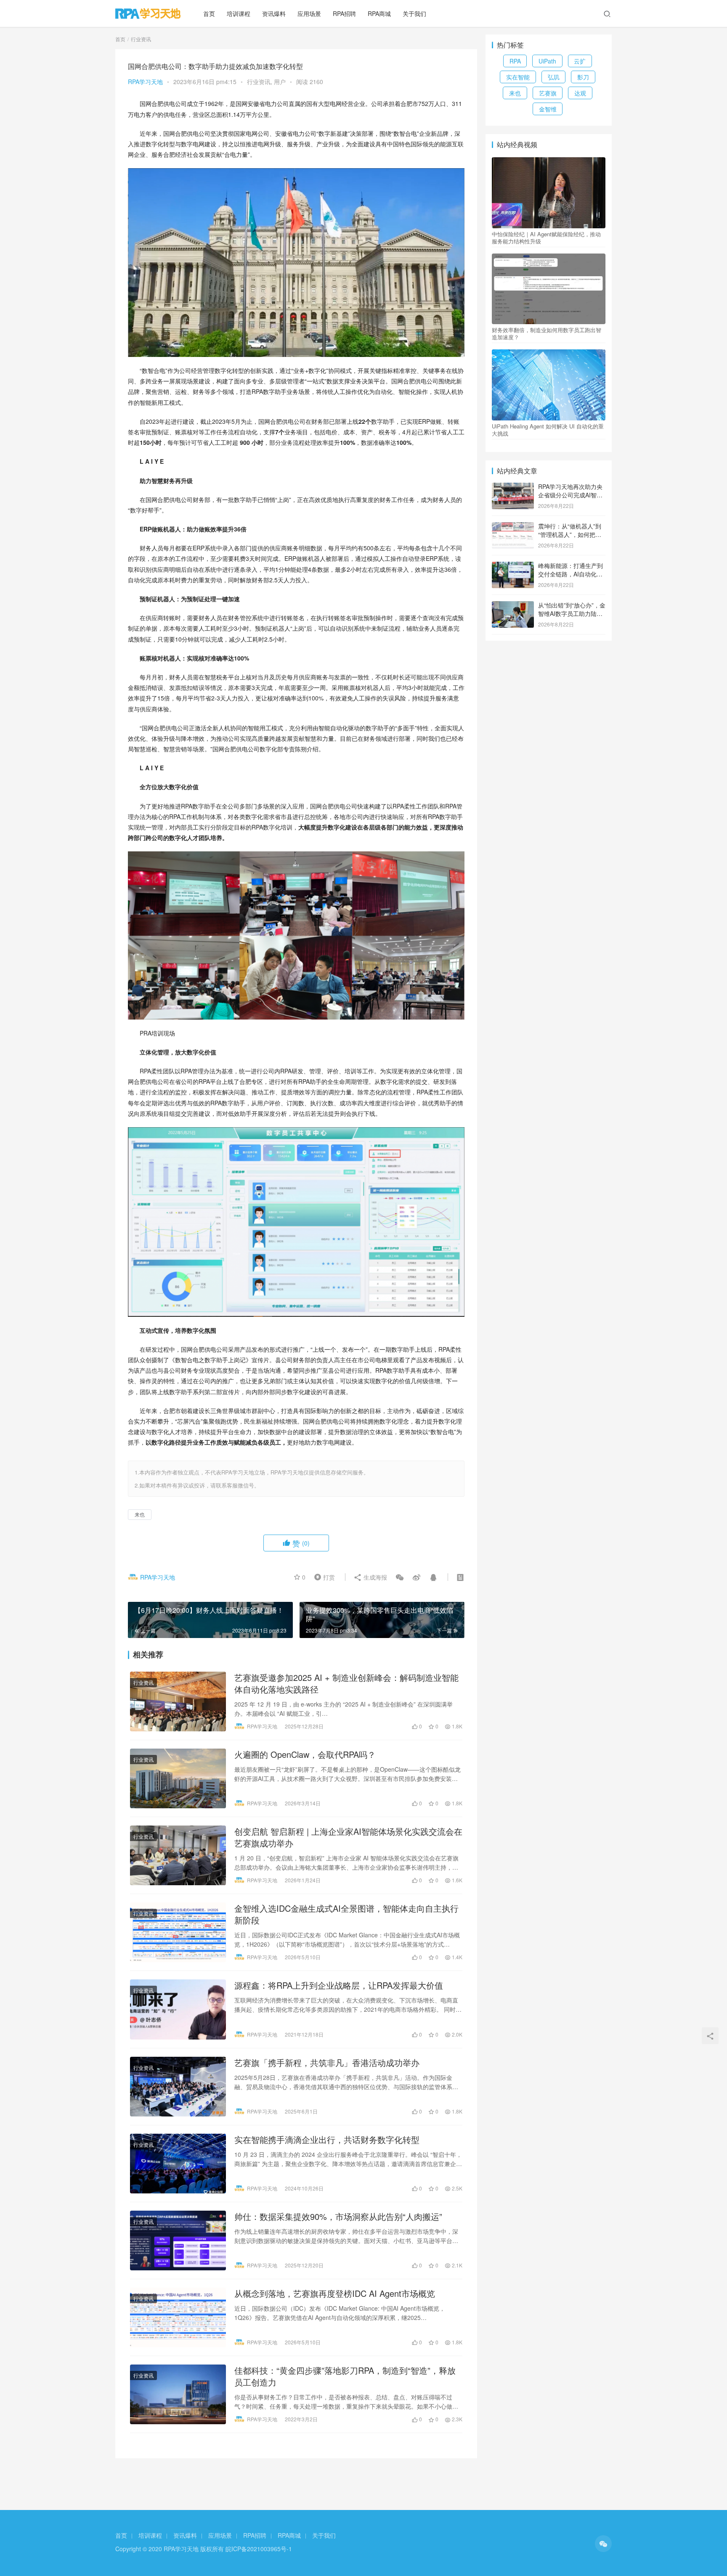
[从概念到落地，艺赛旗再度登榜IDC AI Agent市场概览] (178, 2317)
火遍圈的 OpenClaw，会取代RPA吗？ (305, 1754)
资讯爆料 (274, 13)
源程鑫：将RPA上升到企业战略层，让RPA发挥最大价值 (339, 1985)
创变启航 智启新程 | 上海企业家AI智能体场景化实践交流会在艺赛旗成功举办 (348, 1837)
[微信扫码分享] (400, 1577)
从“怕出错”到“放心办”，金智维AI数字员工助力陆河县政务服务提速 (572, 613)
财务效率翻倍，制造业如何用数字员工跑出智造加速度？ (547, 333)
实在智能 (518, 77)
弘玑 (554, 77)
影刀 (583, 77)
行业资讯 (259, 82)
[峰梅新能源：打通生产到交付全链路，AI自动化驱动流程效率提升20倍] (513, 566)
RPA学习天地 (145, 82)
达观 (580, 93)
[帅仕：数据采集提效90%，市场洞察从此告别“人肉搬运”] (178, 2240)
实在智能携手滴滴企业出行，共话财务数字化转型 (327, 2140)
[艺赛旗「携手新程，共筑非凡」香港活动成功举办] (178, 2087)
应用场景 (309, 13)
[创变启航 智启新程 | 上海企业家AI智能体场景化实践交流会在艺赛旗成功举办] (178, 1855)
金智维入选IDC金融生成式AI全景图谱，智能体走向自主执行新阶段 (346, 1914)
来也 (140, 1514)
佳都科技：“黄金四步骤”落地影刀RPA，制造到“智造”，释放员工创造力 (345, 2376)
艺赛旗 (548, 93)
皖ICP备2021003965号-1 (259, 2549)
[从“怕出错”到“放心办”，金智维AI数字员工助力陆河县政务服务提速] (513, 606)
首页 (209, 13)
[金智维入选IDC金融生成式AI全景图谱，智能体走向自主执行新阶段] (178, 1932)
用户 (280, 82)
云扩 (580, 61)
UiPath (547, 61)
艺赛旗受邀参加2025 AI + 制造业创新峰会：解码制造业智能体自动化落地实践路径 (346, 1683)
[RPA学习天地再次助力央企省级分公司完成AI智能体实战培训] (513, 487)
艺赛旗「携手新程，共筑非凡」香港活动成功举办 (327, 2063)
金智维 (548, 109)
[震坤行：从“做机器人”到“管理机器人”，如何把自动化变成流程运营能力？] (513, 527)
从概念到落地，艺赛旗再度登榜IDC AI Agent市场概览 (335, 2293)
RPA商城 (379, 13)
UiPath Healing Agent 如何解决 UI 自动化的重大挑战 (548, 430)
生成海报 (374, 1577)
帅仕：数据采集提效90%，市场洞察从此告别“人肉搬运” (338, 2217)
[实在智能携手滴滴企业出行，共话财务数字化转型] (178, 2164)
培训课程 (239, 13)
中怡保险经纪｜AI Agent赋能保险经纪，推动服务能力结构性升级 (546, 238)
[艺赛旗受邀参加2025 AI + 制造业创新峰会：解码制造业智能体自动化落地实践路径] (178, 1701)
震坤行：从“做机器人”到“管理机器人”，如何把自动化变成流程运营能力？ (570, 534)
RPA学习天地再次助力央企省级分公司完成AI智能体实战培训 (570, 495)
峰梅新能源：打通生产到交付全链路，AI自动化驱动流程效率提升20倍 (570, 574)
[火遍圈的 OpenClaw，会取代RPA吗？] (178, 1778)
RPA (515, 61)
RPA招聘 (344, 13)
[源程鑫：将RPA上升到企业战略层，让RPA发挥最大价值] (178, 2009)
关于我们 (414, 13)
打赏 (323, 1577)
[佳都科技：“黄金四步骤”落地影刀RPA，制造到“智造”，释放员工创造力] (178, 2394)
